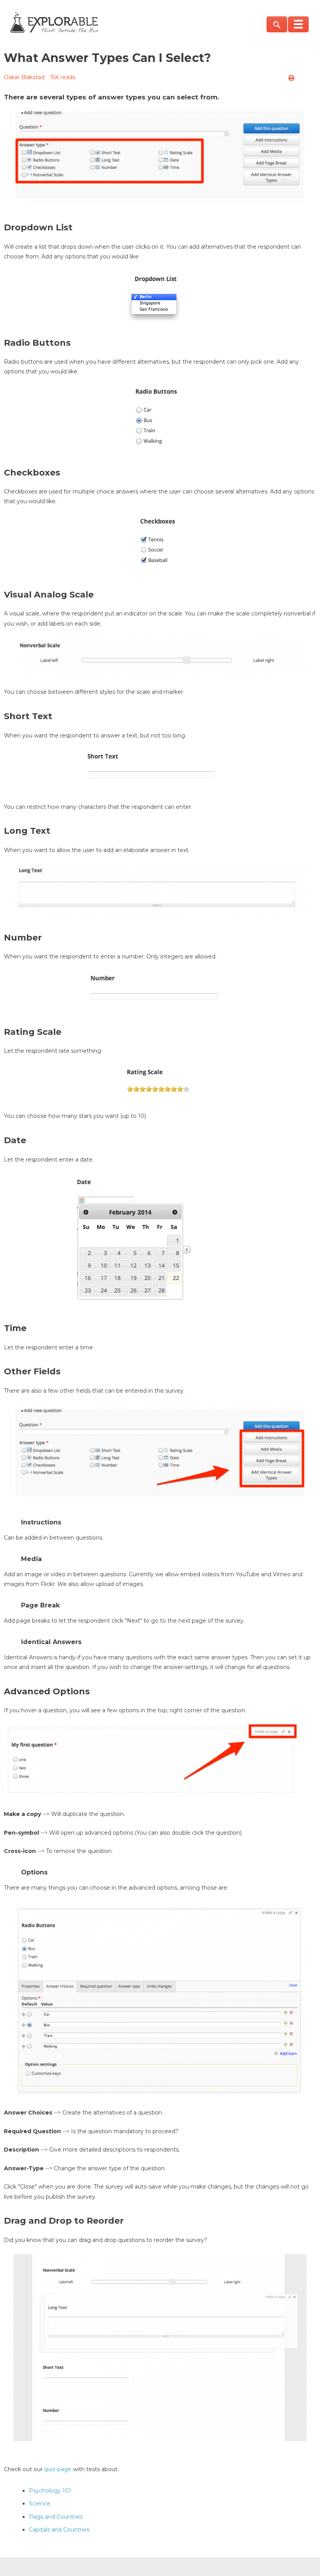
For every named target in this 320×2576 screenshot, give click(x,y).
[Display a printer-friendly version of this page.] (291, 78)
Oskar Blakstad (24, 77)
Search (277, 24)
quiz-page (58, 2469)
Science (40, 2504)
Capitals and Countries (59, 2530)
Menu (298, 24)
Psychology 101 (50, 2491)
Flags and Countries (56, 2517)
